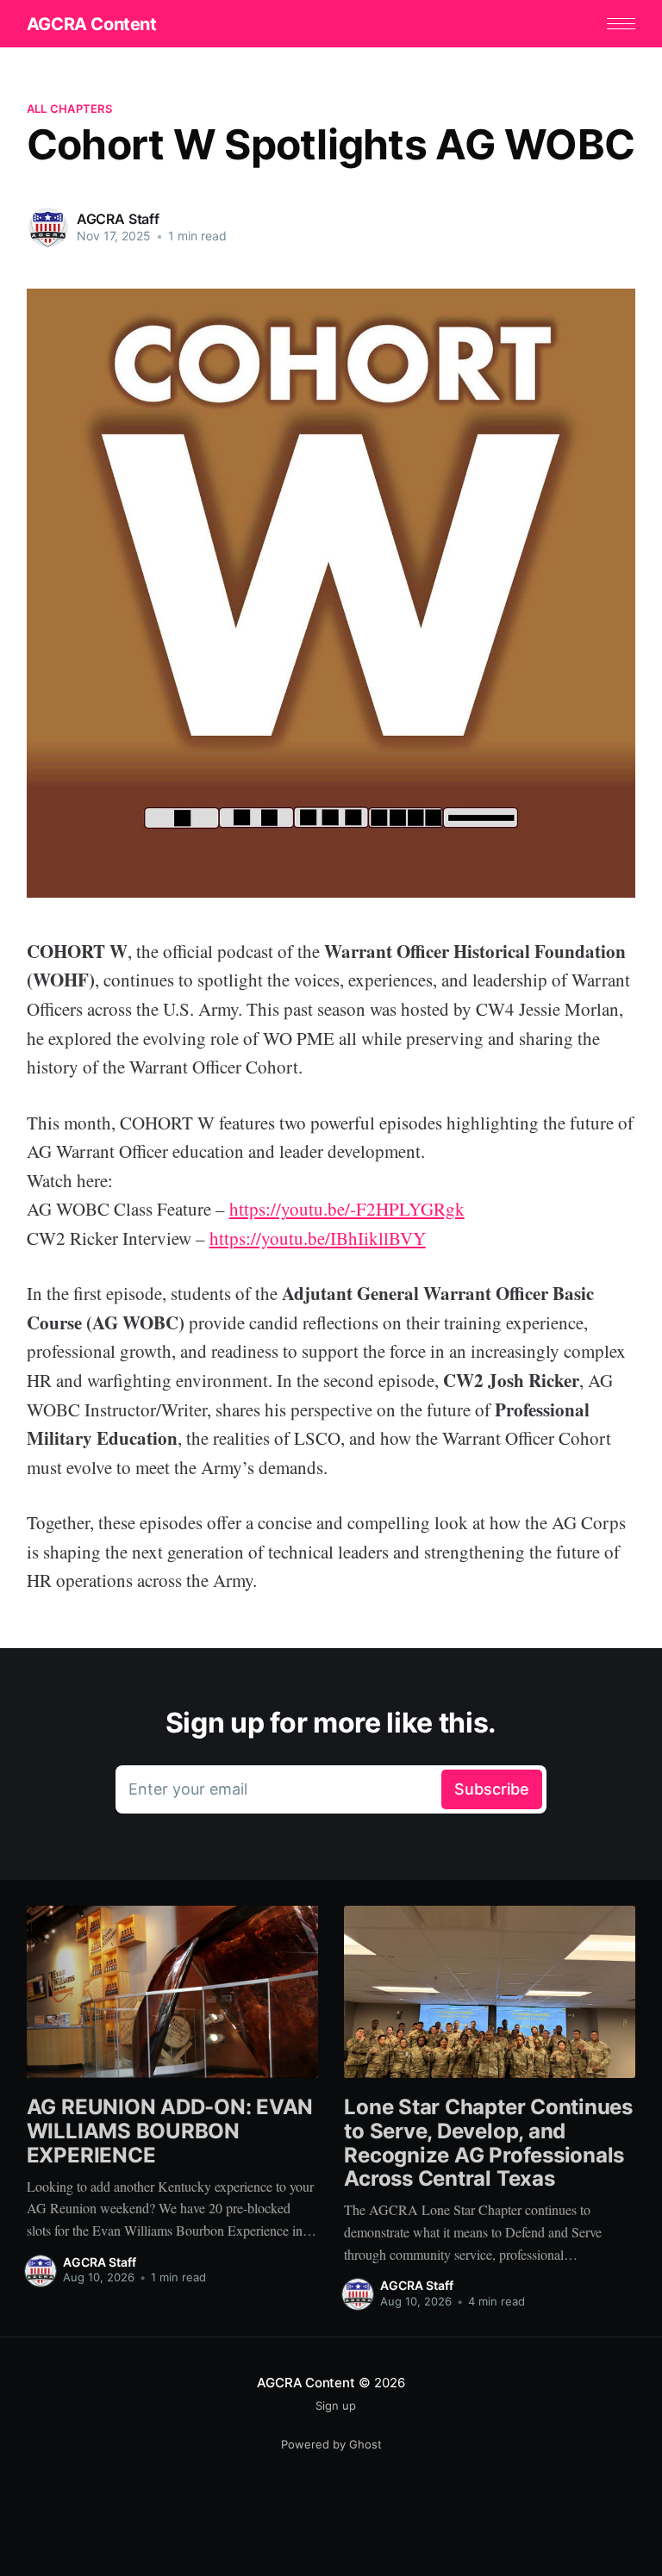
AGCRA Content (92, 24)
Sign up (336, 2405)
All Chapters (69, 109)
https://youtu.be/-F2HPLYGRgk (347, 1209)
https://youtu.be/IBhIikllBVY (318, 1238)
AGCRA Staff (118, 219)
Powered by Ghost (331, 2444)
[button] (621, 24)
